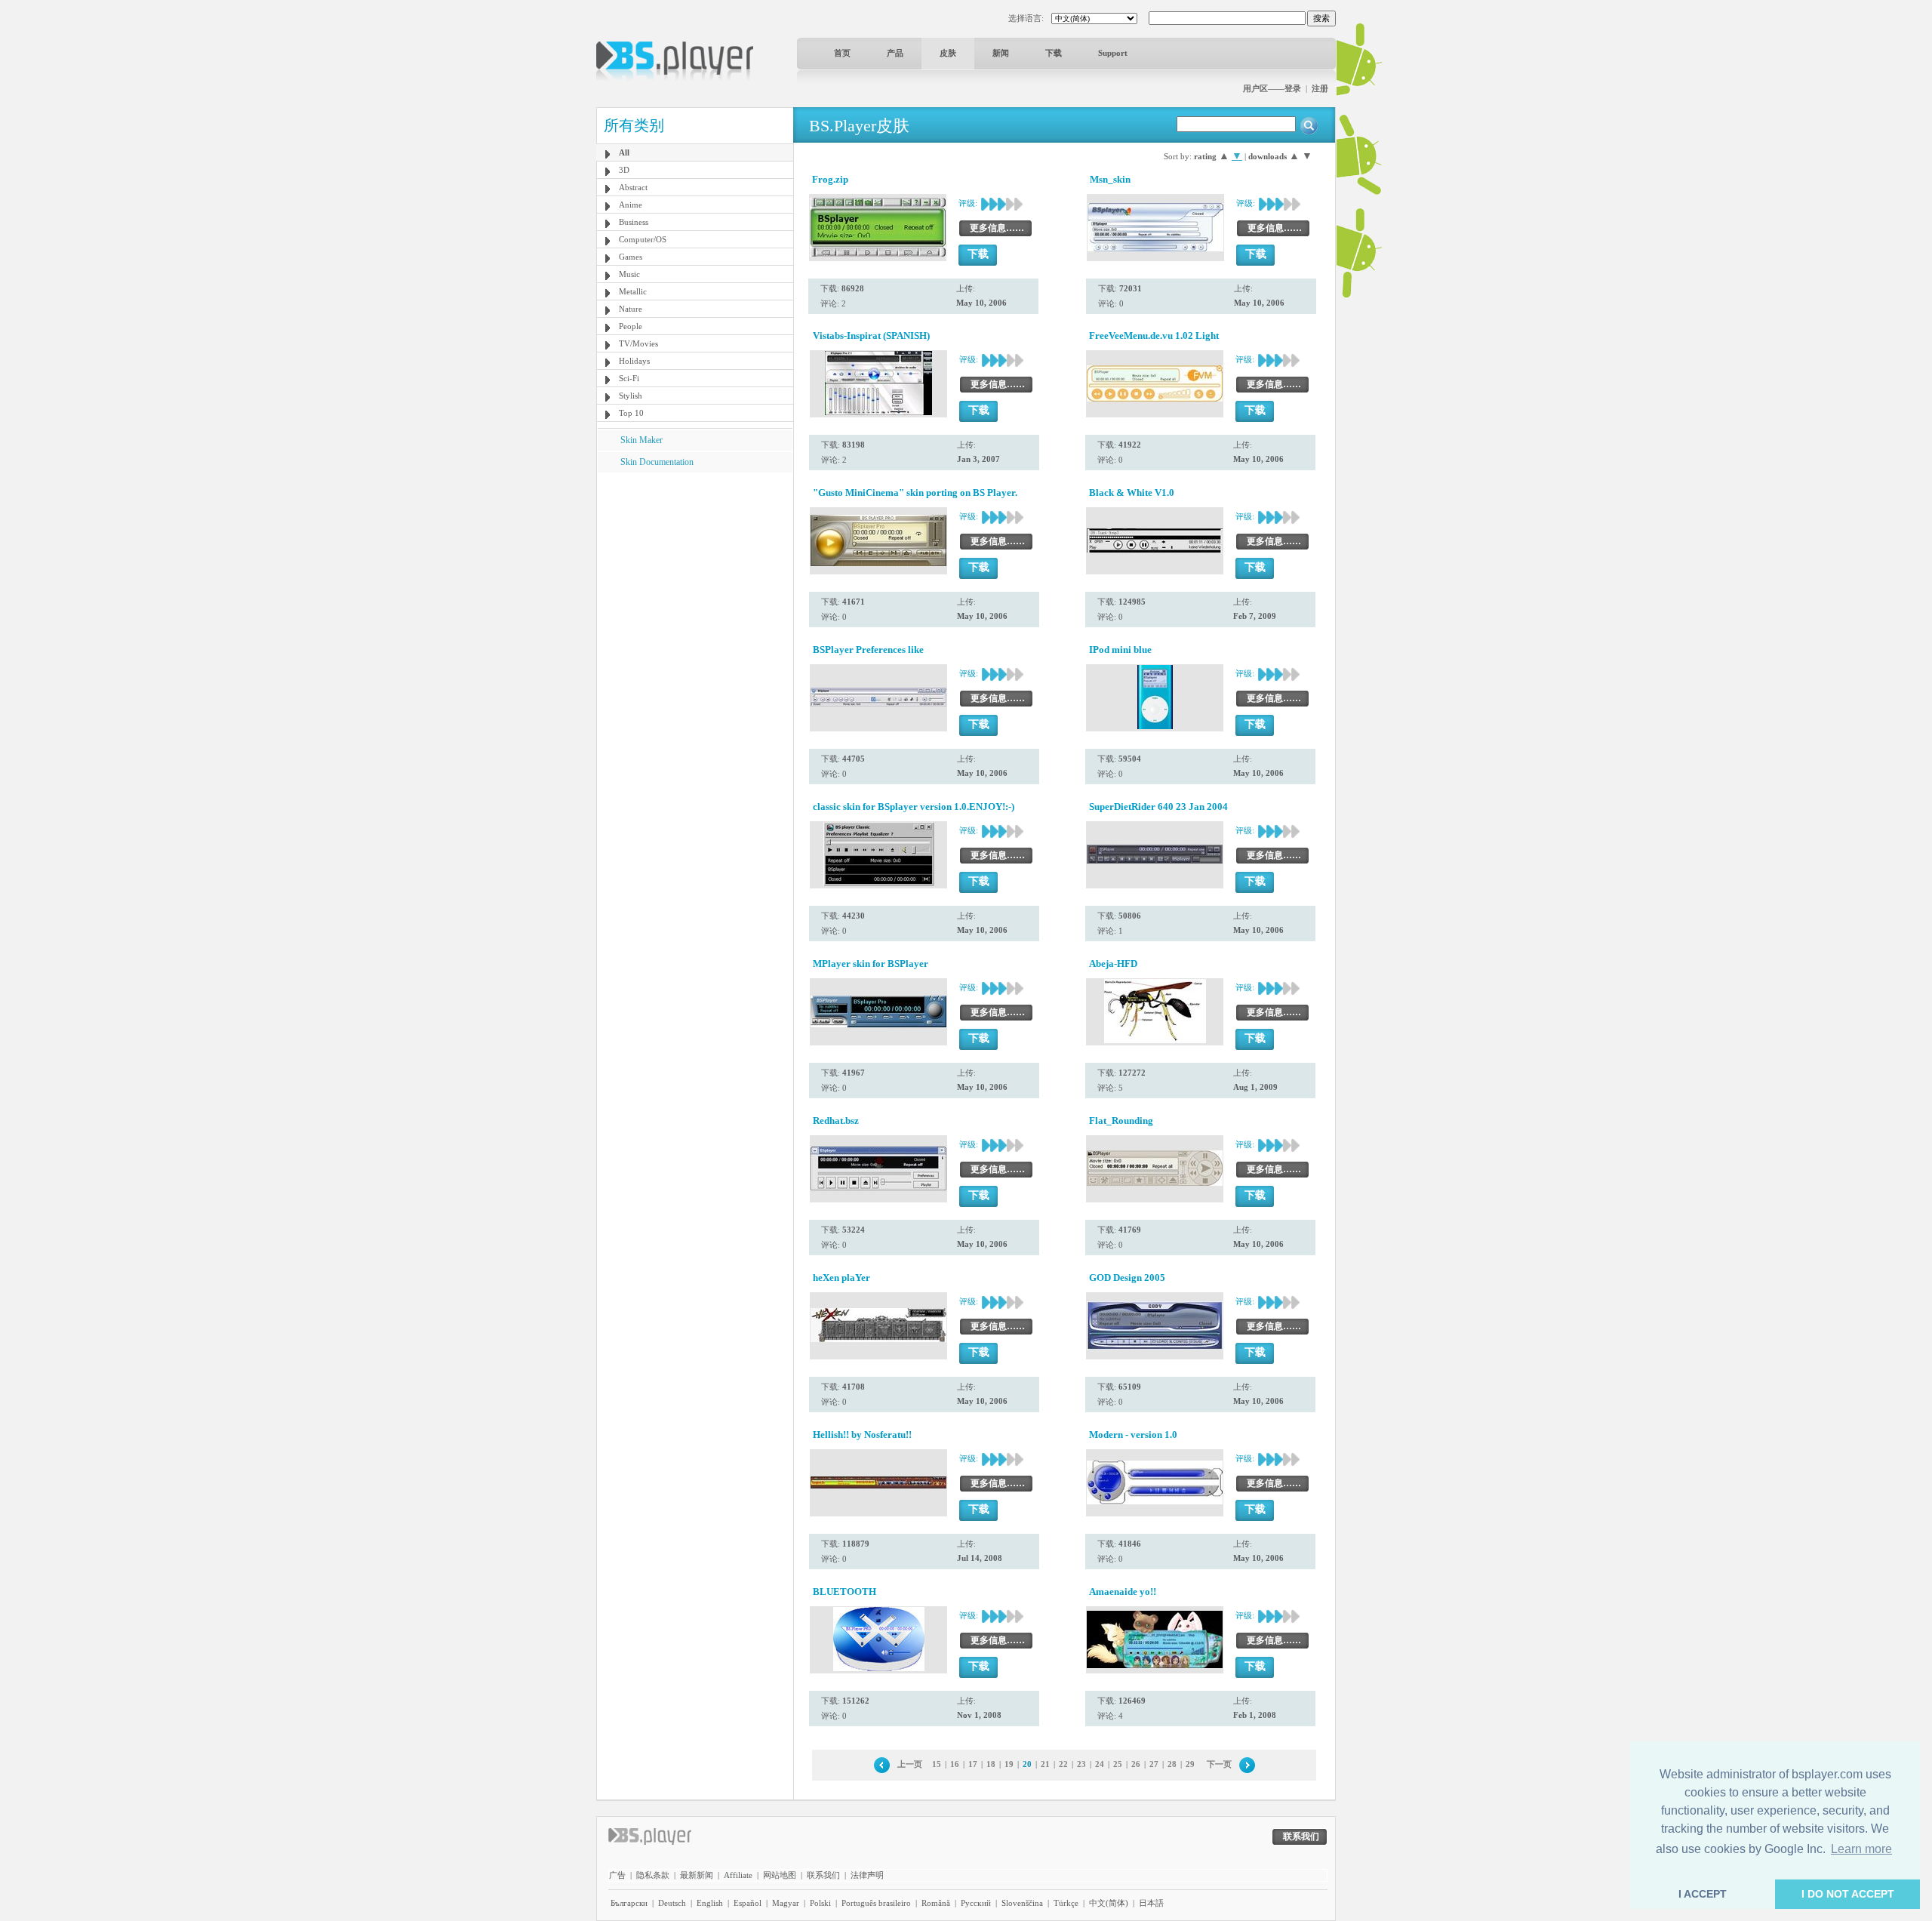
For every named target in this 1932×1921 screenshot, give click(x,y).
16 (955, 1764)
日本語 (1151, 1903)
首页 (842, 53)
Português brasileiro (876, 1903)
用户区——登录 (1272, 88)
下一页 (1219, 1764)
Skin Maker (641, 440)
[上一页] (882, 1764)
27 (1154, 1764)
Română (936, 1903)
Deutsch (672, 1903)
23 (1081, 1764)
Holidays (634, 361)
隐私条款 (653, 1875)
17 (973, 1764)
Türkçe (1066, 1903)
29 (1190, 1764)
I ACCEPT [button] (1703, 1894)
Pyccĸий (976, 1903)
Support (1113, 53)
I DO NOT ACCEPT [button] (1848, 1894)
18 (991, 1764)
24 (1100, 1764)
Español (748, 1903)
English (710, 1903)
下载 (1054, 53)
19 (1009, 1764)
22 (1063, 1764)
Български (629, 1903)
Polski (820, 1903)
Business (634, 222)
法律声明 (867, 1875)
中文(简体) (1109, 1903)
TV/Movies (638, 343)
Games (631, 257)
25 (1118, 1764)
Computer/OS (643, 239)
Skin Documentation (657, 462)
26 (1136, 1764)
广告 (617, 1875)
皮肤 (948, 53)
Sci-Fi (629, 378)
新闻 (1001, 53)
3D (624, 170)
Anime (631, 205)
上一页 (910, 1764)
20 (1027, 1764)
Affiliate (738, 1875)
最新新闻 (697, 1875)
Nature (631, 309)
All (624, 152)
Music (629, 274)
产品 (895, 53)
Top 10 (631, 413)
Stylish (631, 396)
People (631, 326)
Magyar (786, 1903)
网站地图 (780, 1875)
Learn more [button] (1861, 1849)
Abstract (633, 187)
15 (937, 1764)
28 (1172, 1764)
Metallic (633, 291)
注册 (1320, 88)
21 (1045, 1764)
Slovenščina (1022, 1903)
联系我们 (823, 1875)
